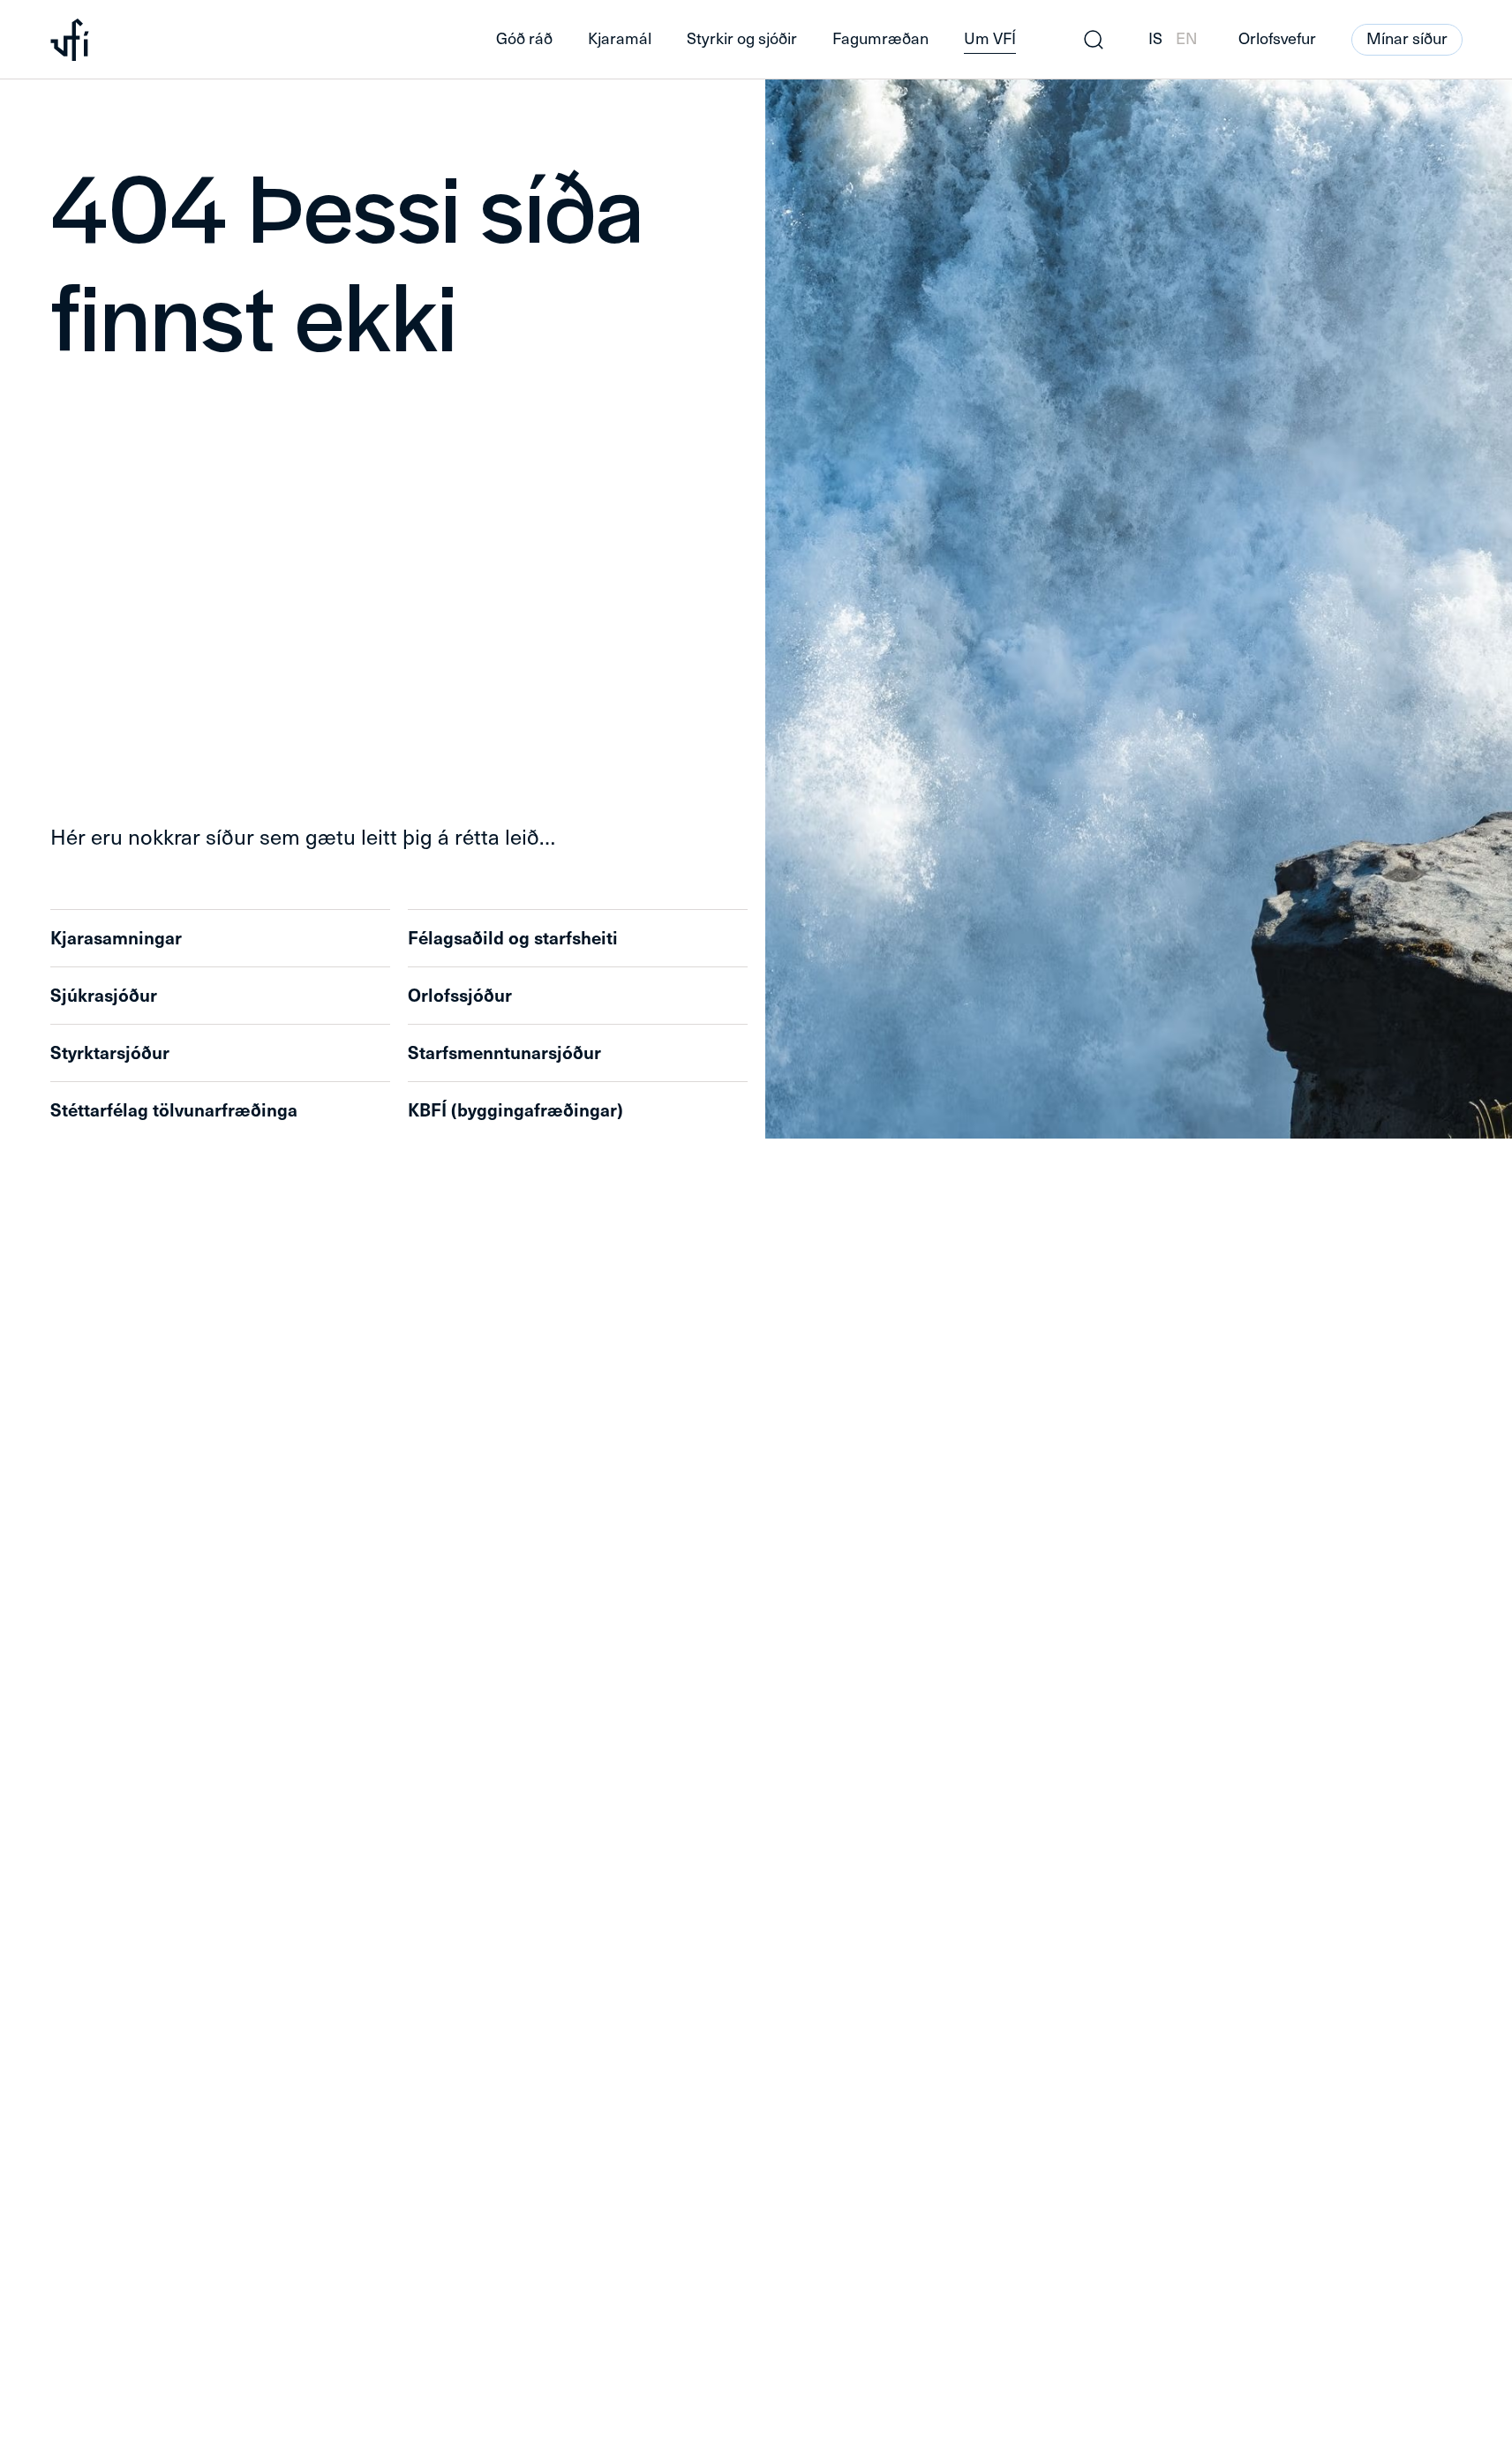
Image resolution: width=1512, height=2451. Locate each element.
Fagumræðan (880, 39)
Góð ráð (524, 39)
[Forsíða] (245, 40)
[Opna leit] (1094, 40)
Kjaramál (620, 39)
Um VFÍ (990, 39)
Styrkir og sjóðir (742, 39)
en (1187, 39)
